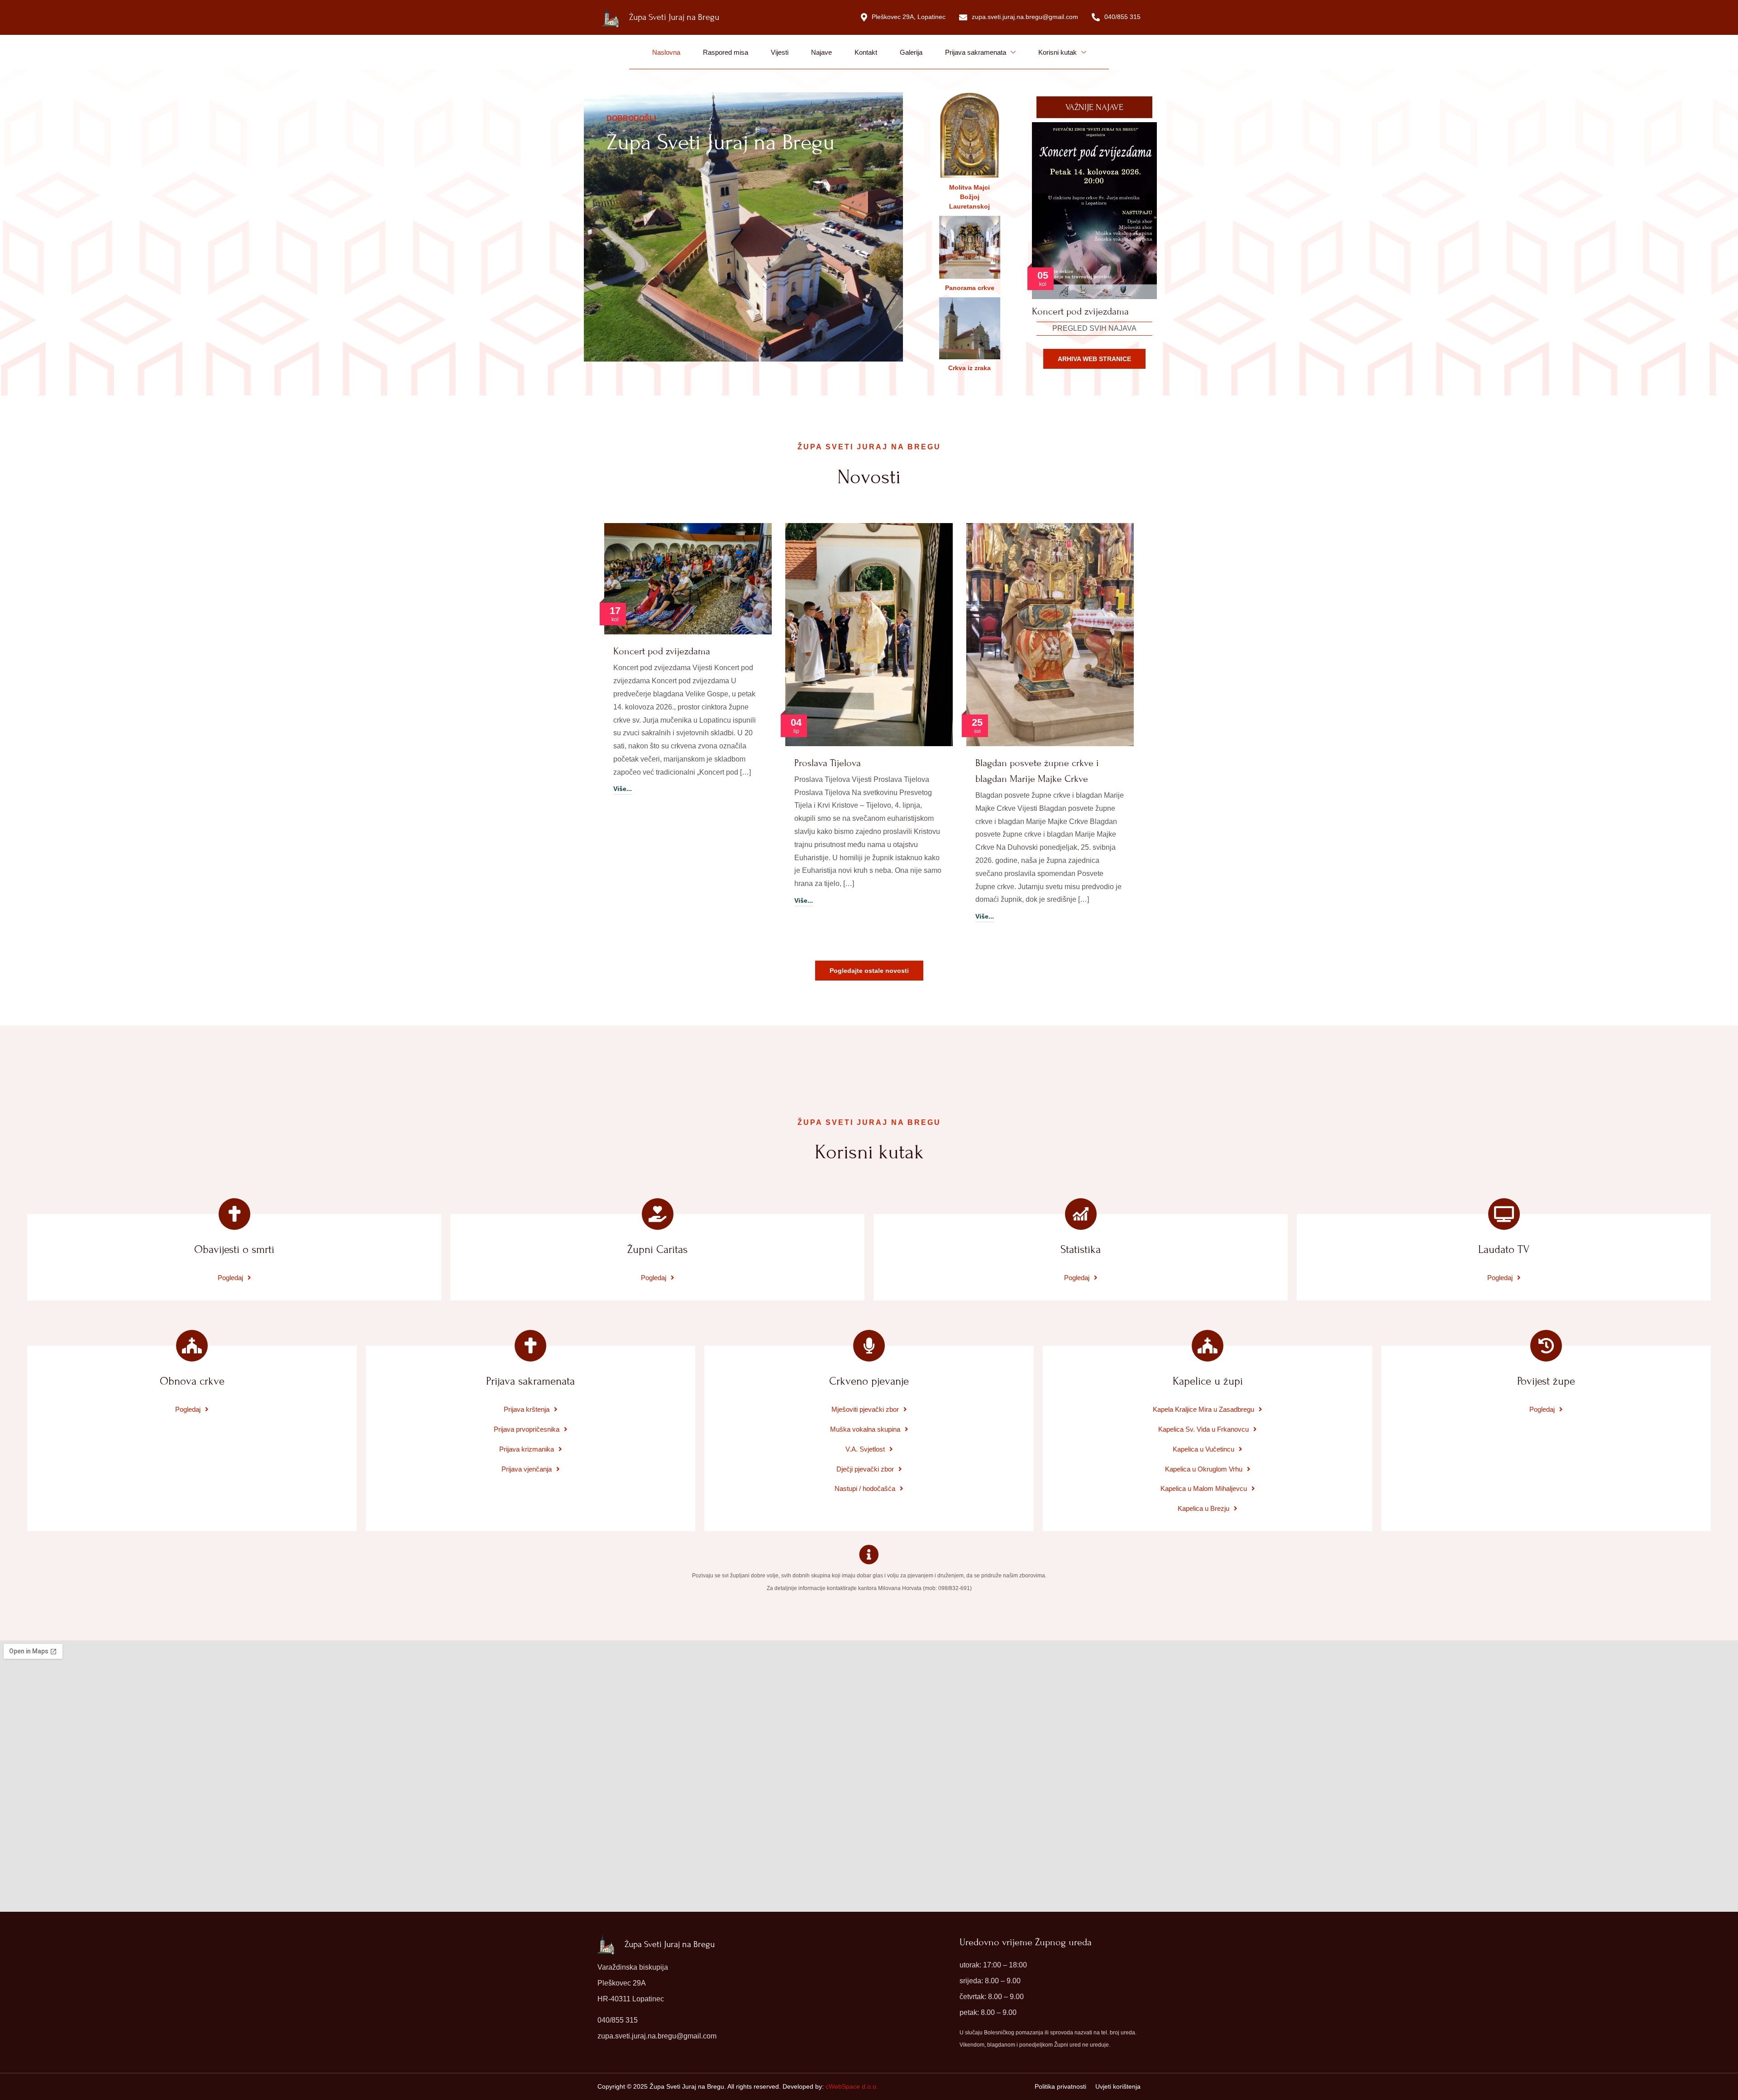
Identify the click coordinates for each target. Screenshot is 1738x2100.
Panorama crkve (970, 288)
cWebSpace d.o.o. (852, 2086)
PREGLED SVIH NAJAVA (1094, 328)
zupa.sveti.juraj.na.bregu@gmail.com (1025, 17)
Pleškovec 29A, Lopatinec (909, 17)
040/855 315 (1122, 17)
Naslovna (666, 52)
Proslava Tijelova (828, 763)
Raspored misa (726, 52)
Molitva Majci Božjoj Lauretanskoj (969, 197)
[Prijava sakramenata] (530, 1346)
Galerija (911, 52)
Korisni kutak (1058, 52)
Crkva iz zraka (969, 368)
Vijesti (780, 52)
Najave (821, 52)
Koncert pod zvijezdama (662, 651)
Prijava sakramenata (976, 52)
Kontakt (866, 52)
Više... (623, 789)
